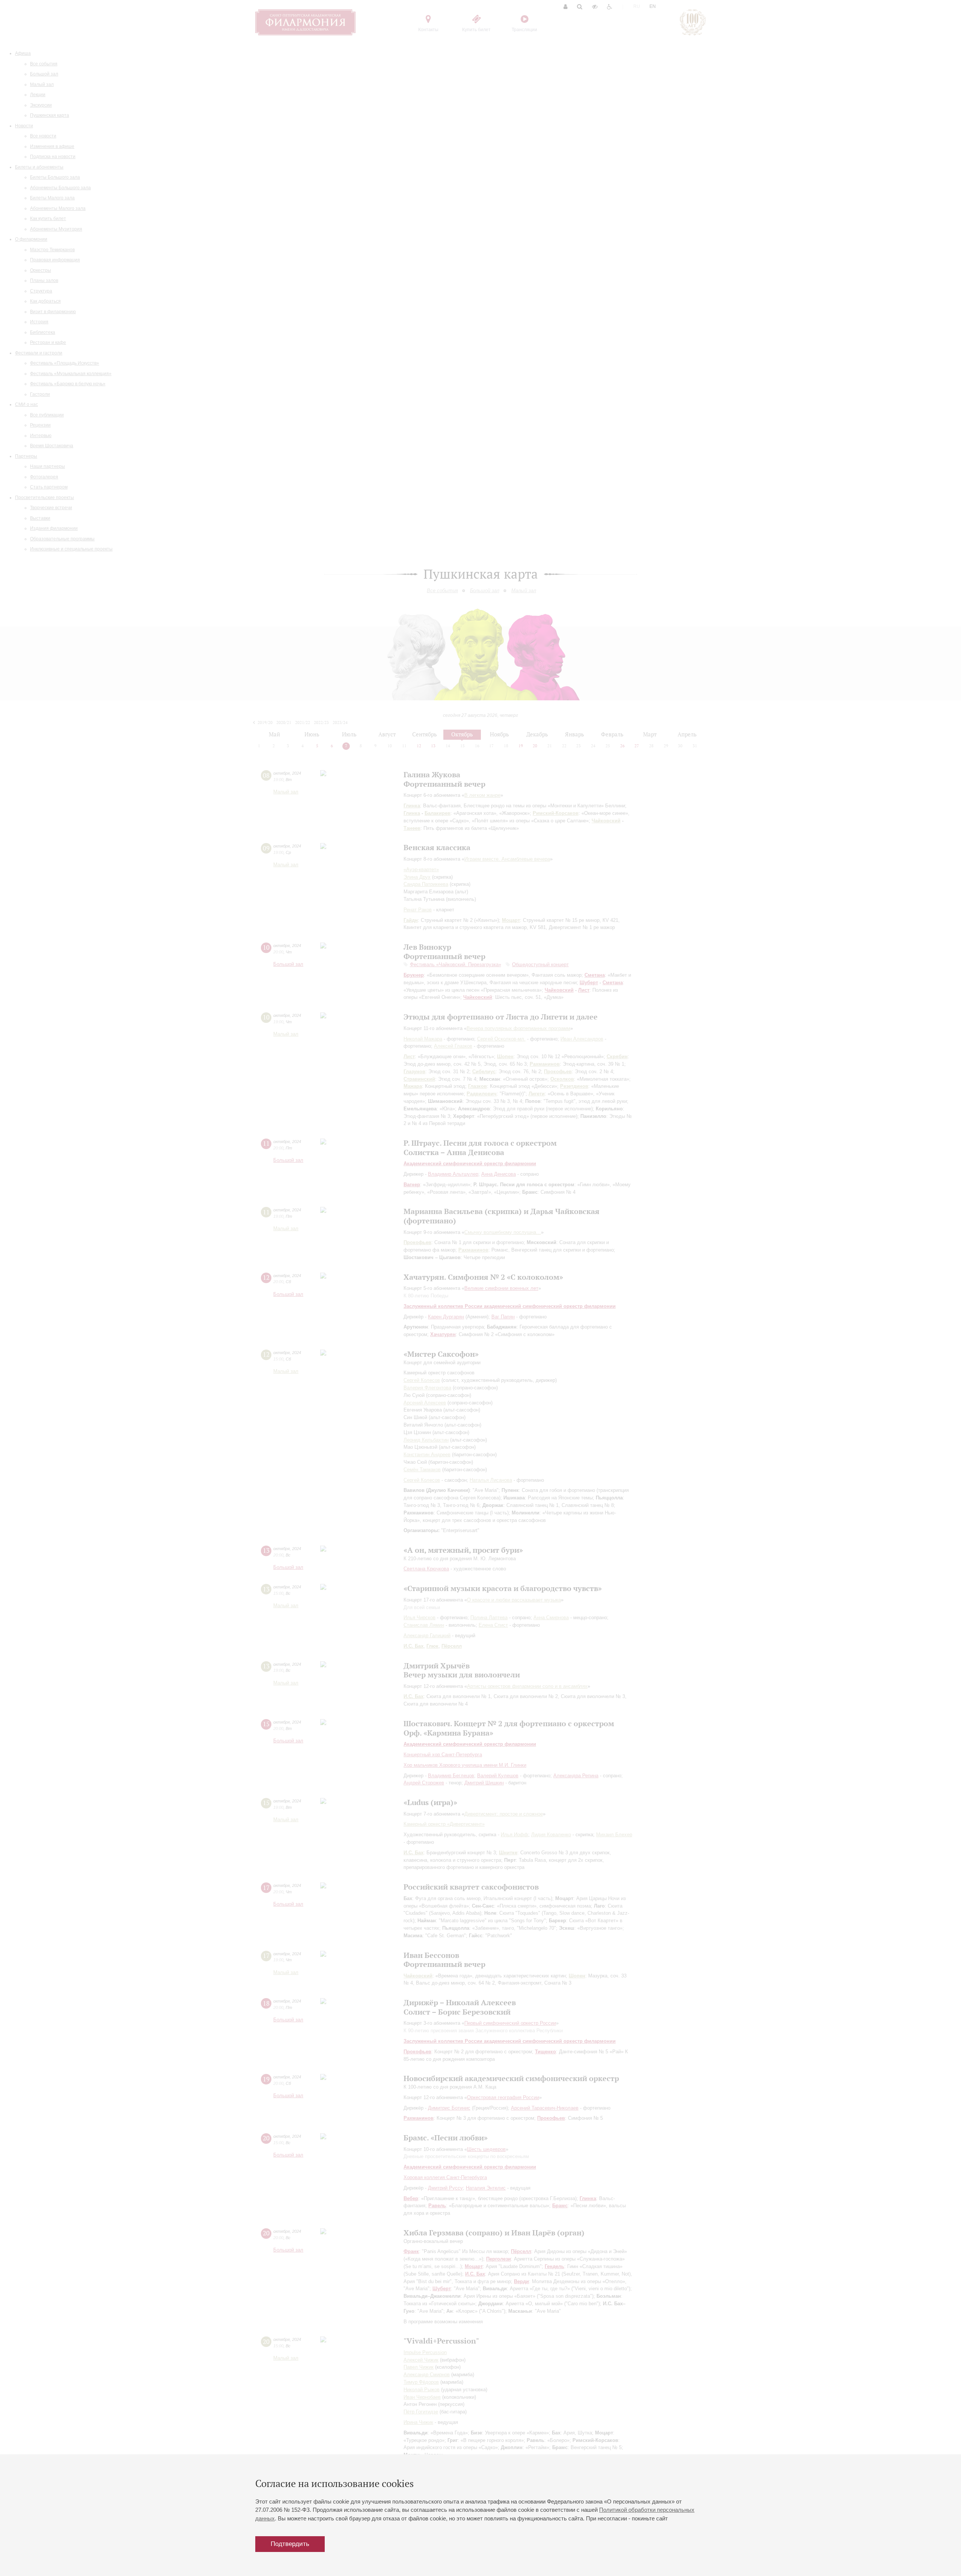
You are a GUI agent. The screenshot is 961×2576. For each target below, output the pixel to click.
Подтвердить (290, 2544)
